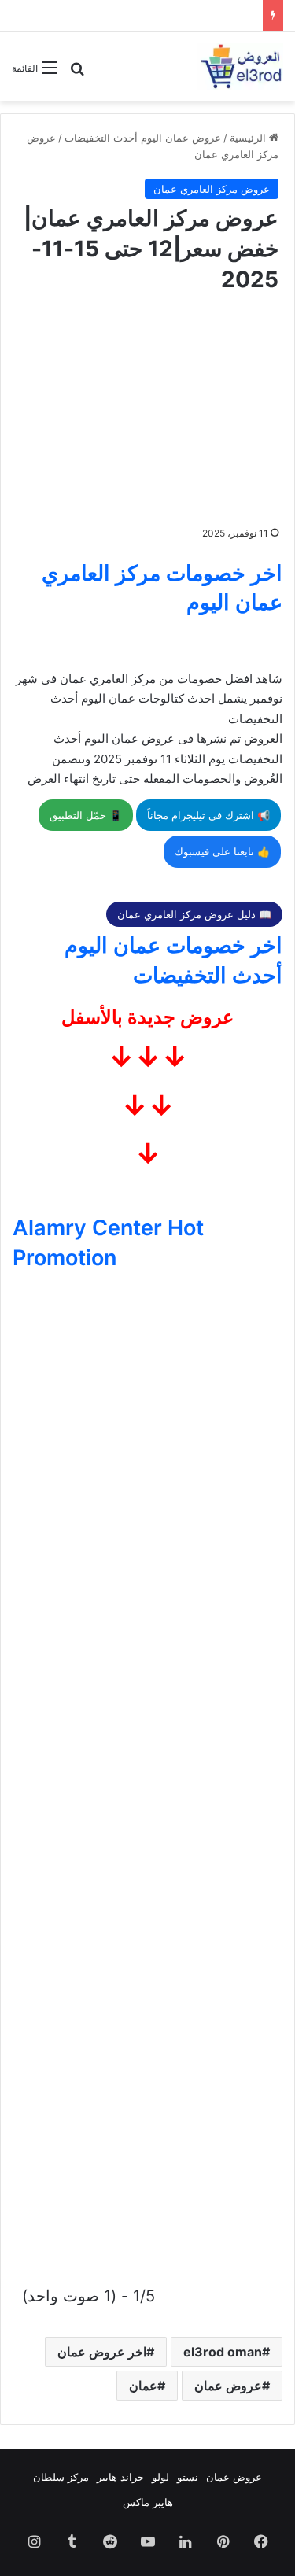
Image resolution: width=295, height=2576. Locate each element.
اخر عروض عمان (102, 2352)
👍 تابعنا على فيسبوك (222, 851)
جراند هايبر (120, 2477)
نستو (188, 2477)
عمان (143, 2386)
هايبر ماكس (148, 2502)
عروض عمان (228, 2386)
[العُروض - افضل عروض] (240, 67)
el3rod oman (223, 2352)
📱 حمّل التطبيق (86, 815)
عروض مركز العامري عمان (212, 189)
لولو (160, 2477)
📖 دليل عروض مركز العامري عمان (194, 914)
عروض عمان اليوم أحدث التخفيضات (143, 138)
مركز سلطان (61, 2477)
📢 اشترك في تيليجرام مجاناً (208, 815)
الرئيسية (249, 138)
